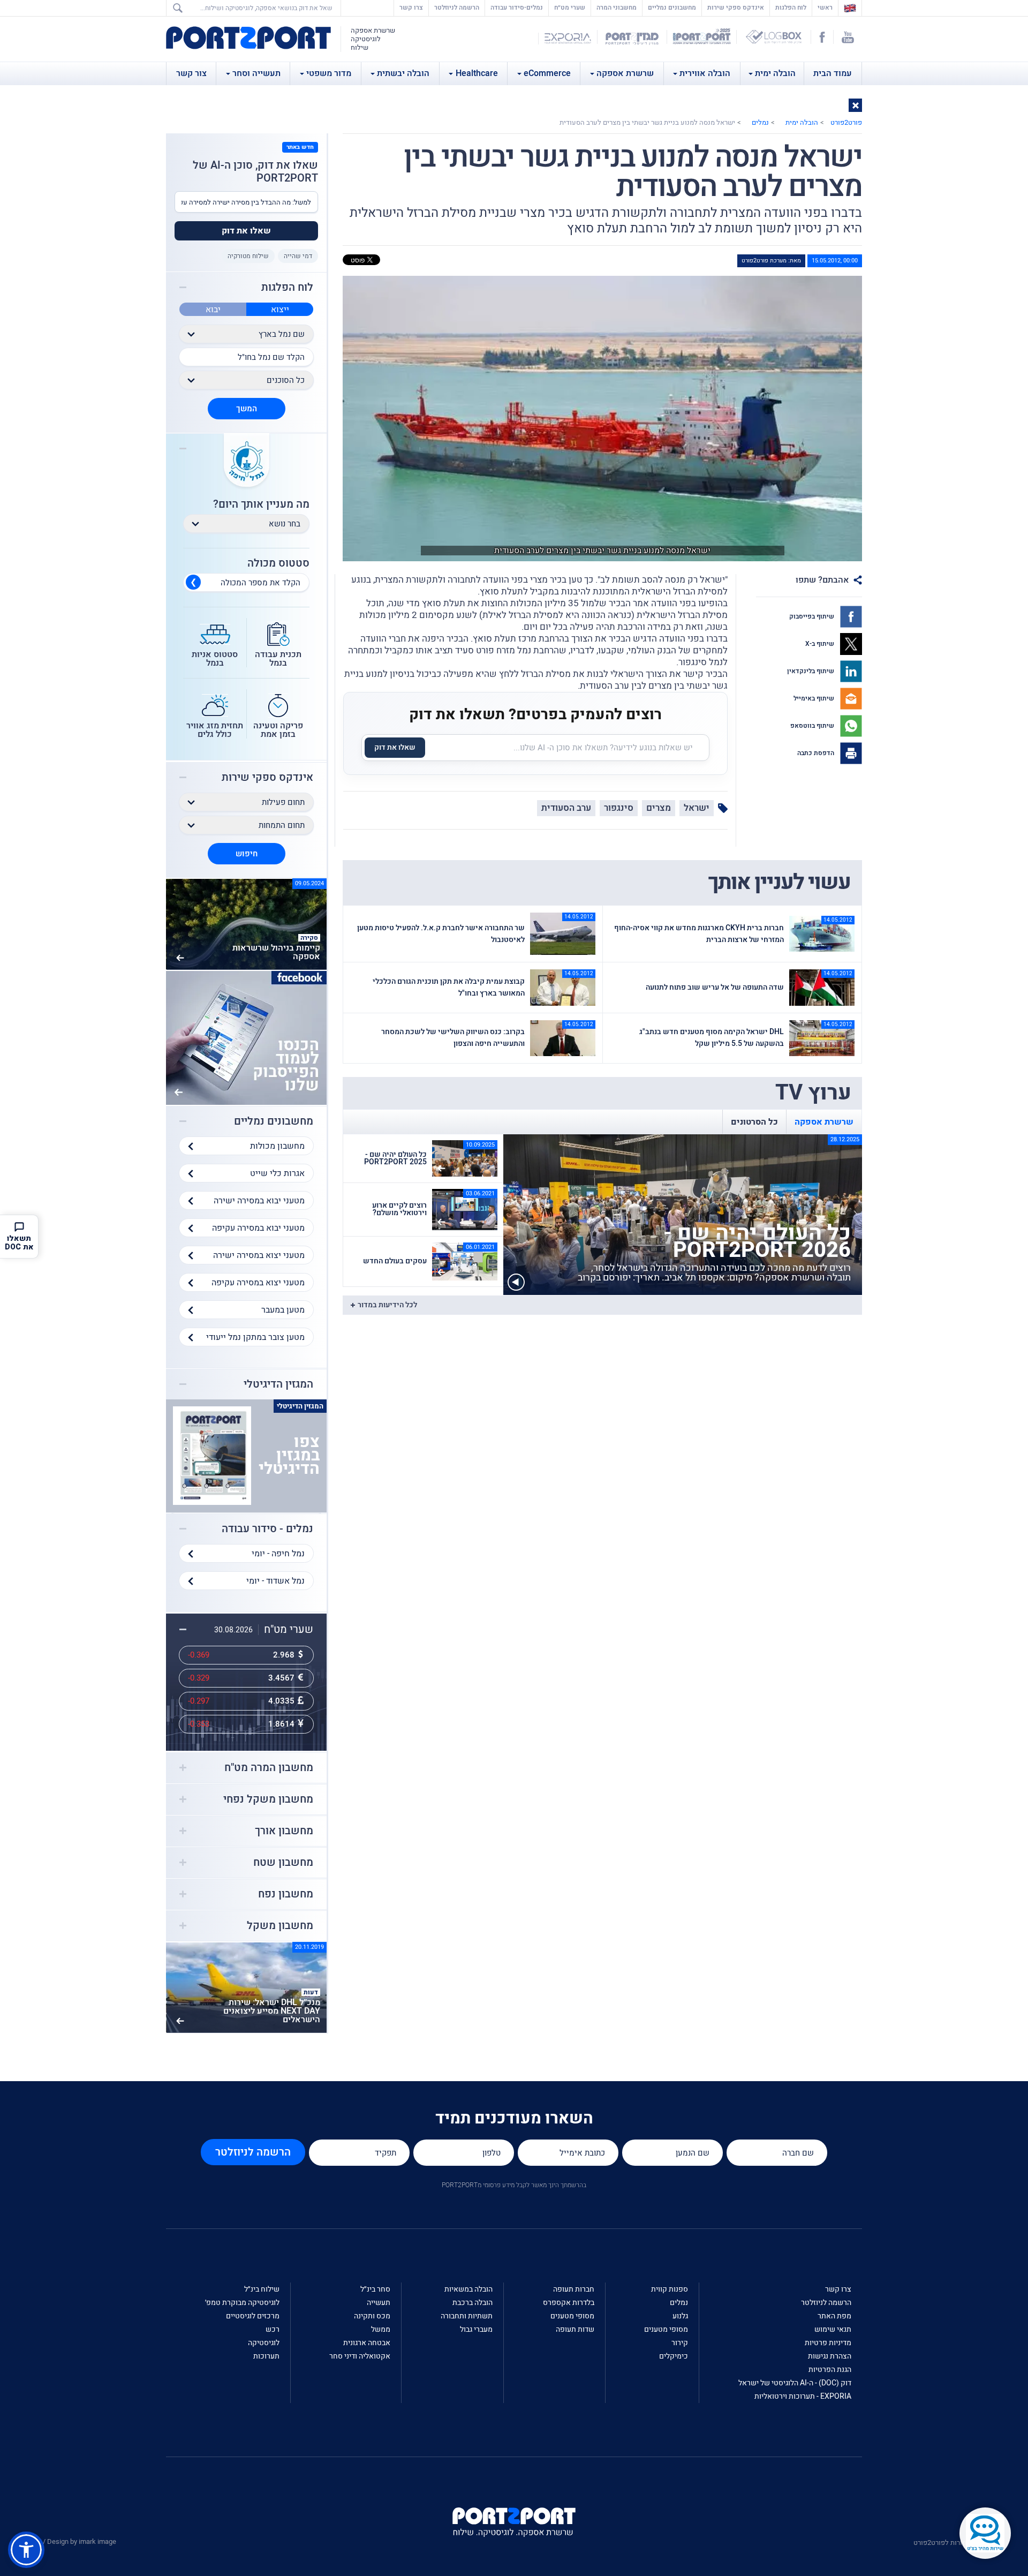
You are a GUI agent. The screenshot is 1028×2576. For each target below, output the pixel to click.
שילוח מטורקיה (248, 256)
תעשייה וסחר (256, 73)
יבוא (213, 310)
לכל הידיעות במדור (387, 1305)
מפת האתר (834, 2316)
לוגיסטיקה (264, 2343)
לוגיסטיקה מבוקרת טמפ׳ (242, 2303)
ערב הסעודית (566, 808)
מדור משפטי (329, 73)
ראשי (822, 7)
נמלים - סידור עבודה (267, 1529)
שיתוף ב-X (821, 644)
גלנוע (680, 2316)
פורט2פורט (846, 122)
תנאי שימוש (833, 2329)
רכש (273, 2329)
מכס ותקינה (372, 2316)
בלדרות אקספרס (569, 2303)
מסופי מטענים (666, 2329)
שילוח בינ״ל (262, 2289)
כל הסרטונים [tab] (754, 1122)
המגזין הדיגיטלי (278, 1384)
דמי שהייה (298, 256)
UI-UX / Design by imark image (70, 2541)
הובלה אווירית (705, 73)
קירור (680, 2343)
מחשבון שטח (283, 1863)
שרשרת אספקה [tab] (824, 1122)
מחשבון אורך (284, 1831)
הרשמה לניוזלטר (457, 7)
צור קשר (191, 73)
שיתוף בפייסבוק (812, 616)
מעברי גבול (476, 2329)
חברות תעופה (574, 2289)
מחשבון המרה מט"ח (269, 1768)
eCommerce (547, 73)
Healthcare (477, 73)
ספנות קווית (670, 2289)
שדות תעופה (575, 2329)
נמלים (760, 122)
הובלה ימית (775, 73)
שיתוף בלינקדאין (811, 671)
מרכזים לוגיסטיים (253, 2316)
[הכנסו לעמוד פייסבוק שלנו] (246, 1037)
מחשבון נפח (286, 1894)
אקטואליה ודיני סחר (360, 2356)
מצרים (659, 808)
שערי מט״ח (570, 7)
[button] (855, 105)
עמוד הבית (833, 73)
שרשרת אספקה (625, 73)
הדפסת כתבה (817, 753)
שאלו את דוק (395, 747)
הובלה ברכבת (473, 2303)
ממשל (381, 2329)
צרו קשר (411, 7)
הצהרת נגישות (830, 2356)
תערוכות (266, 2356)
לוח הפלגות (791, 7)
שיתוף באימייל (815, 698)
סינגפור (619, 808)
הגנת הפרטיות (830, 2370)
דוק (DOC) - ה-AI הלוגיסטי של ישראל (795, 2383)
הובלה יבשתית (403, 73)
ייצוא (280, 310)
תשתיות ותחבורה (467, 2316)
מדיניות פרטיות (828, 2343)
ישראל (697, 808)
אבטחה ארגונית (367, 2343)
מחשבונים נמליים (672, 7)
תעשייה (379, 2303)
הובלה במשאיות (468, 2289)
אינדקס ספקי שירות (736, 7)
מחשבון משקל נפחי (268, 1799)
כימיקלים (674, 2356)
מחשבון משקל (280, 1926)
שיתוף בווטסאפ (813, 726)
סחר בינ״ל (375, 2289)
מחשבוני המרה (617, 7)
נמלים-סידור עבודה (517, 7)
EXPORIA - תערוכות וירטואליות (803, 2396)
